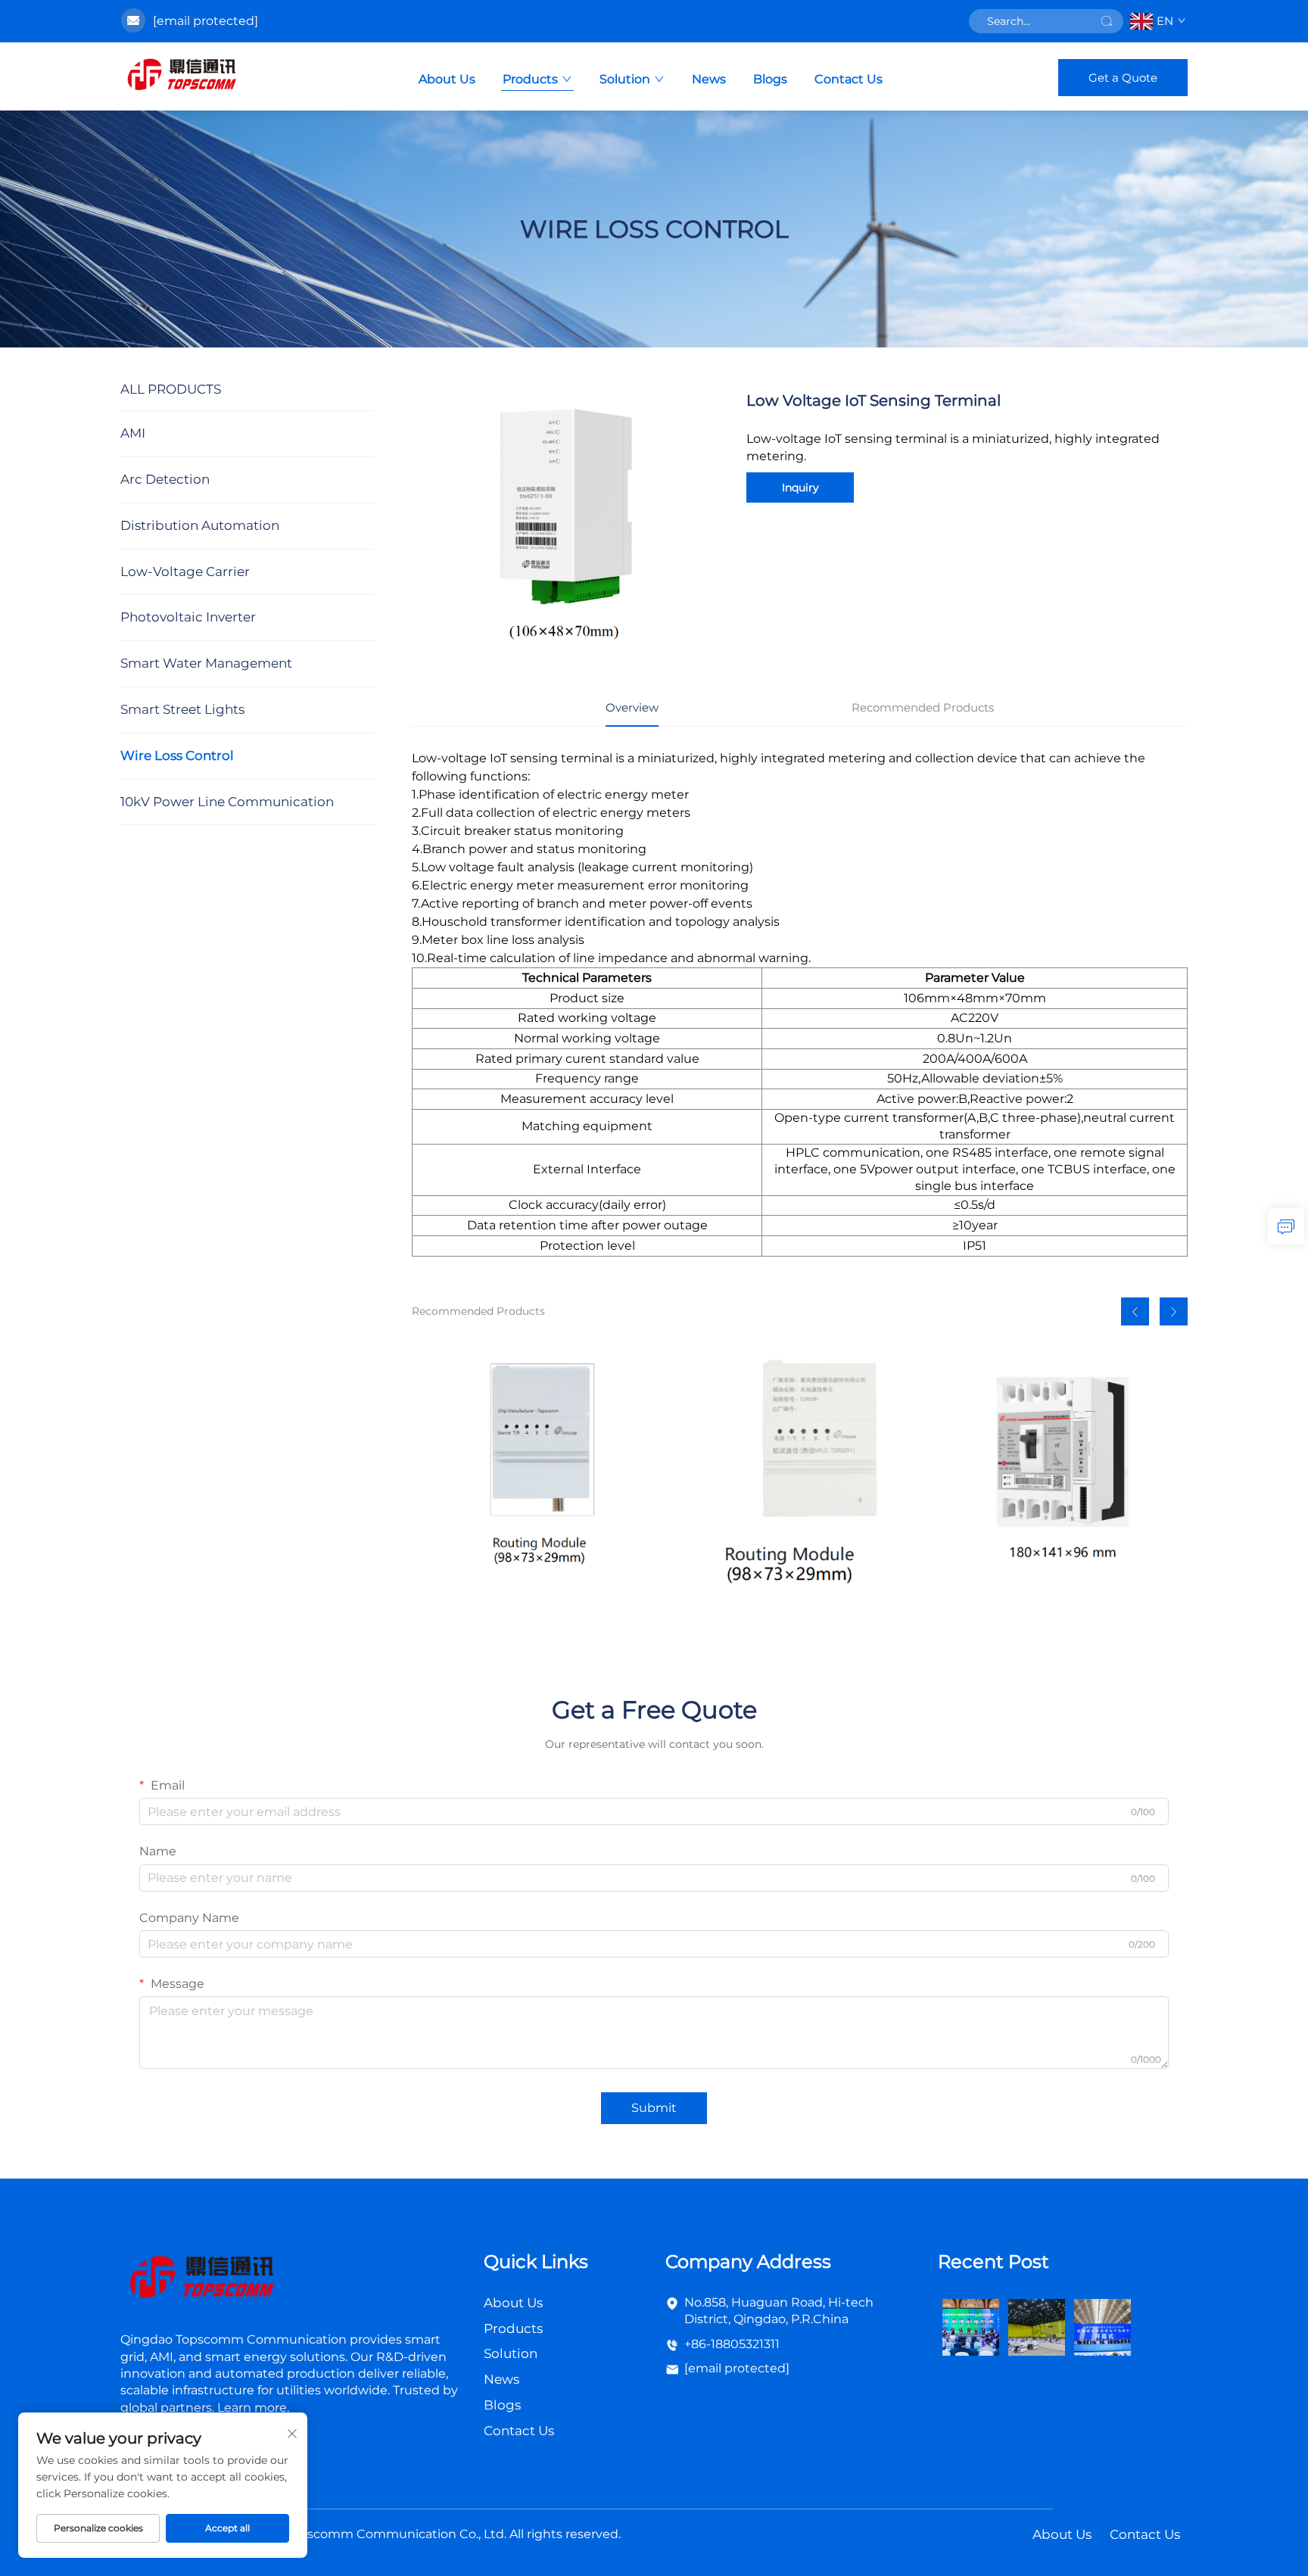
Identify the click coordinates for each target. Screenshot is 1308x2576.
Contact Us (849, 79)
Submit (654, 2108)
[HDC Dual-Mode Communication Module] (535, 1472)
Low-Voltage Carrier (185, 572)
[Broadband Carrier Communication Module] (799, 1472)
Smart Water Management (206, 663)
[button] (1135, 1311)
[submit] (1107, 21)
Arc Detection (165, 479)
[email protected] (206, 21)
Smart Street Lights (182, 709)
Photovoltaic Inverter (188, 617)
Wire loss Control (177, 755)
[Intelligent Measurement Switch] (1064, 1472)
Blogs (770, 79)
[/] (201, 2279)
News (709, 79)
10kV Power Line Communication (227, 802)
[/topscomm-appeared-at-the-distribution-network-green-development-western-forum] (971, 2326)
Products (530, 79)
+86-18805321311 (732, 2344)
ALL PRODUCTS (171, 389)
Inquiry (800, 487)
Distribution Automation (200, 525)
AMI (133, 433)
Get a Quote (1123, 78)
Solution (625, 79)
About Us (447, 79)
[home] (181, 76)
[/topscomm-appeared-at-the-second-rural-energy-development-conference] (1037, 2326)
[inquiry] (1286, 1226)
